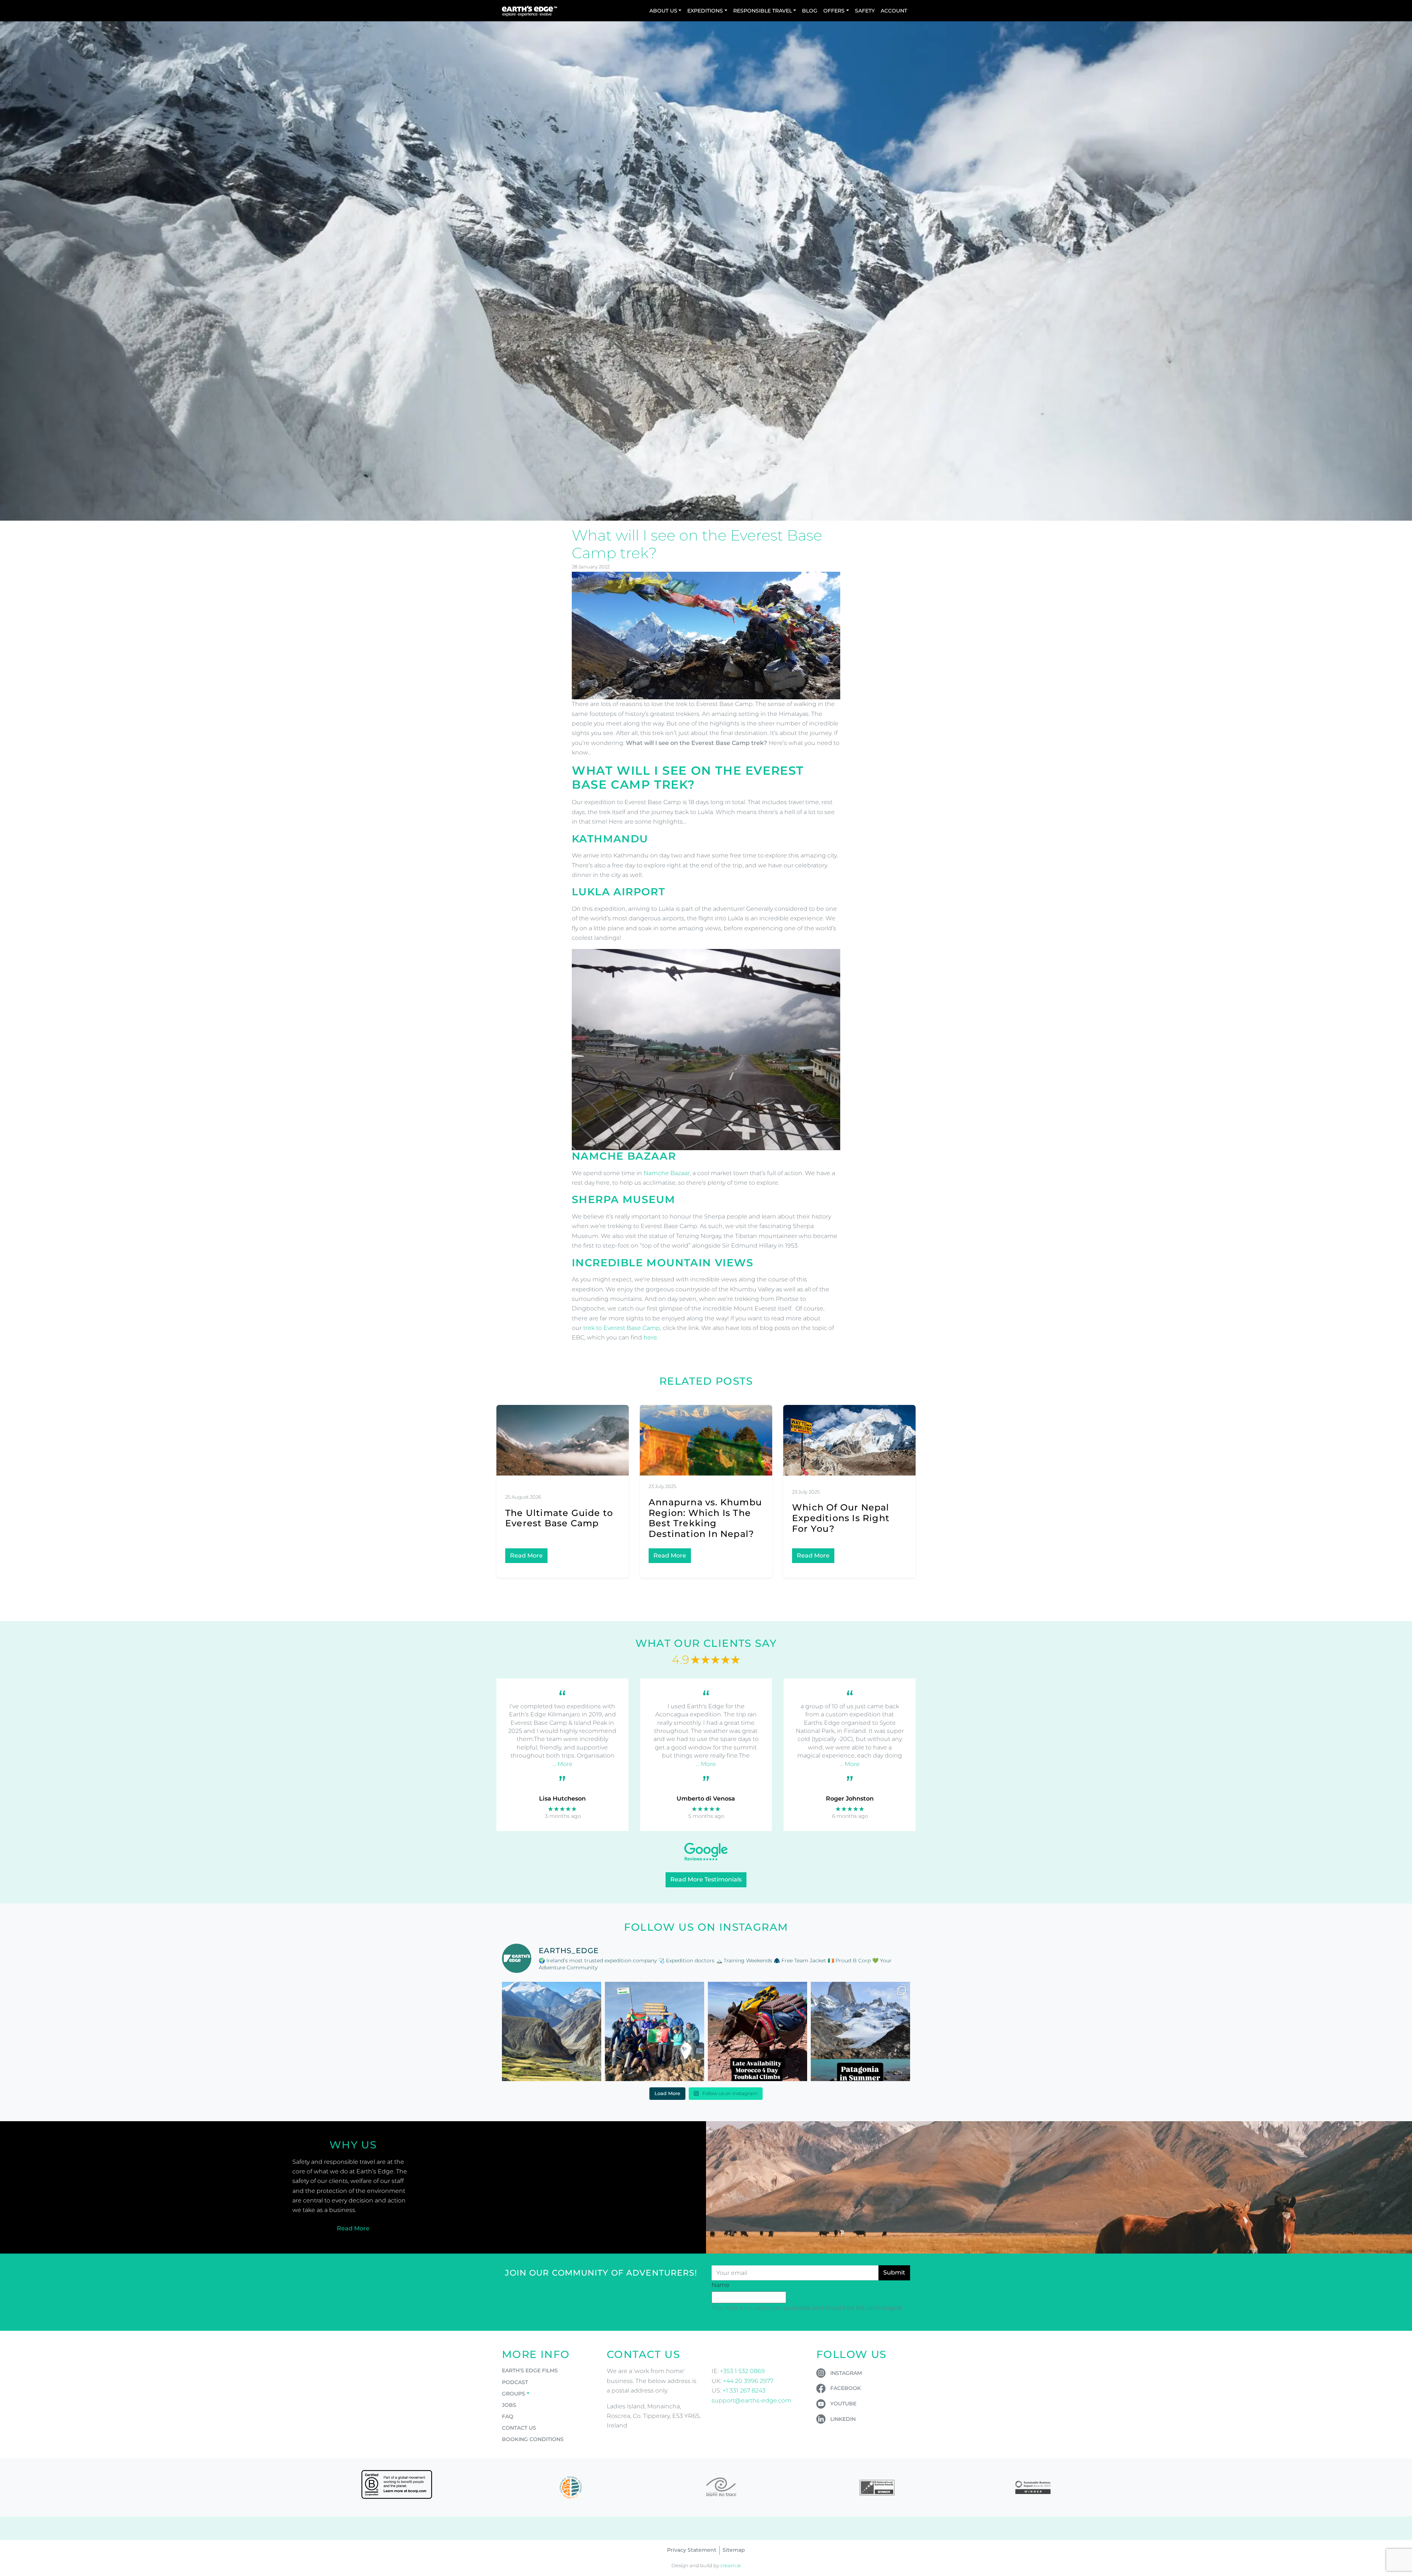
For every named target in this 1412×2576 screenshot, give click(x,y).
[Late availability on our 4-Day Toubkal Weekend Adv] (757, 2031)
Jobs (509, 2405)
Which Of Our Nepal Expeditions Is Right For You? (841, 1518)
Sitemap (734, 2550)
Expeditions (705, 11)
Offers (834, 11)
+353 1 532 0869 (742, 2371)
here (650, 1337)
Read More (526, 1555)
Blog (810, 11)
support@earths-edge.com (751, 2400)
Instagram (846, 2373)
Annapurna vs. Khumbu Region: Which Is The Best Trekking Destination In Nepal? (705, 1518)
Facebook (846, 2388)
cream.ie (731, 2566)
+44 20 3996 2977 (748, 2381)
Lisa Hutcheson (562, 1799)
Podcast (515, 2382)
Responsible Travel (763, 11)
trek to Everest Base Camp (622, 1328)
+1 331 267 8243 (744, 2391)
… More (562, 1764)
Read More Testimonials (706, 1879)
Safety (865, 11)
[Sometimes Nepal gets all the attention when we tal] (552, 2031)
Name (721, 2285)
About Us (663, 11)
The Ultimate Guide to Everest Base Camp (559, 1518)
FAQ (508, 2416)
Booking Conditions (533, 2439)
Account (894, 11)
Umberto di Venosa (706, 1799)
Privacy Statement (692, 2550)
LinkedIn (843, 2419)
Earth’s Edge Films (530, 2370)
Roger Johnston (850, 1799)
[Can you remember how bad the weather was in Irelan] (860, 2031)
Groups (514, 2394)
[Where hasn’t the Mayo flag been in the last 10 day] (655, 2031)
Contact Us (519, 2428)
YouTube (843, 2404)
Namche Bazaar (667, 1173)
